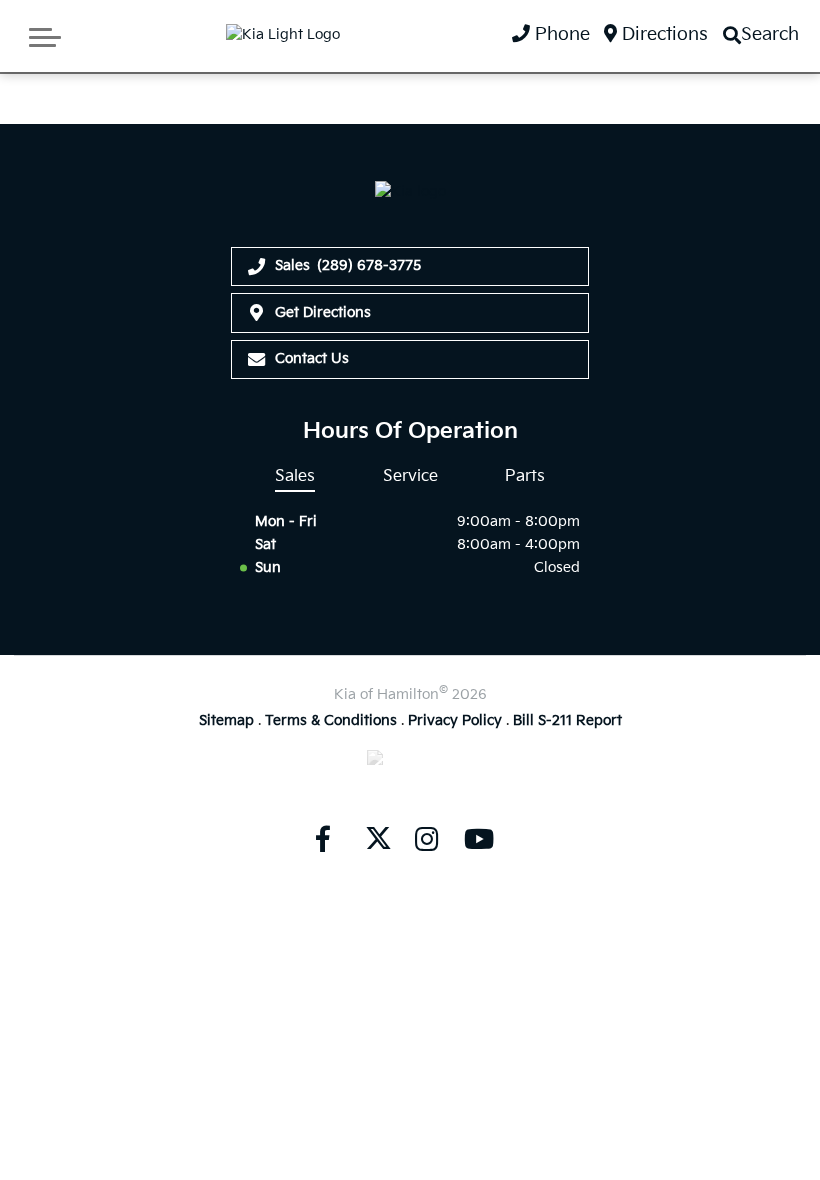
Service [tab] (410, 476)
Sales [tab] (295, 476)
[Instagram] (427, 839)
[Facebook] (323, 839)
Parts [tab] (525, 476)
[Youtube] (479, 839)
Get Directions (323, 312)
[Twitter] (375, 839)
